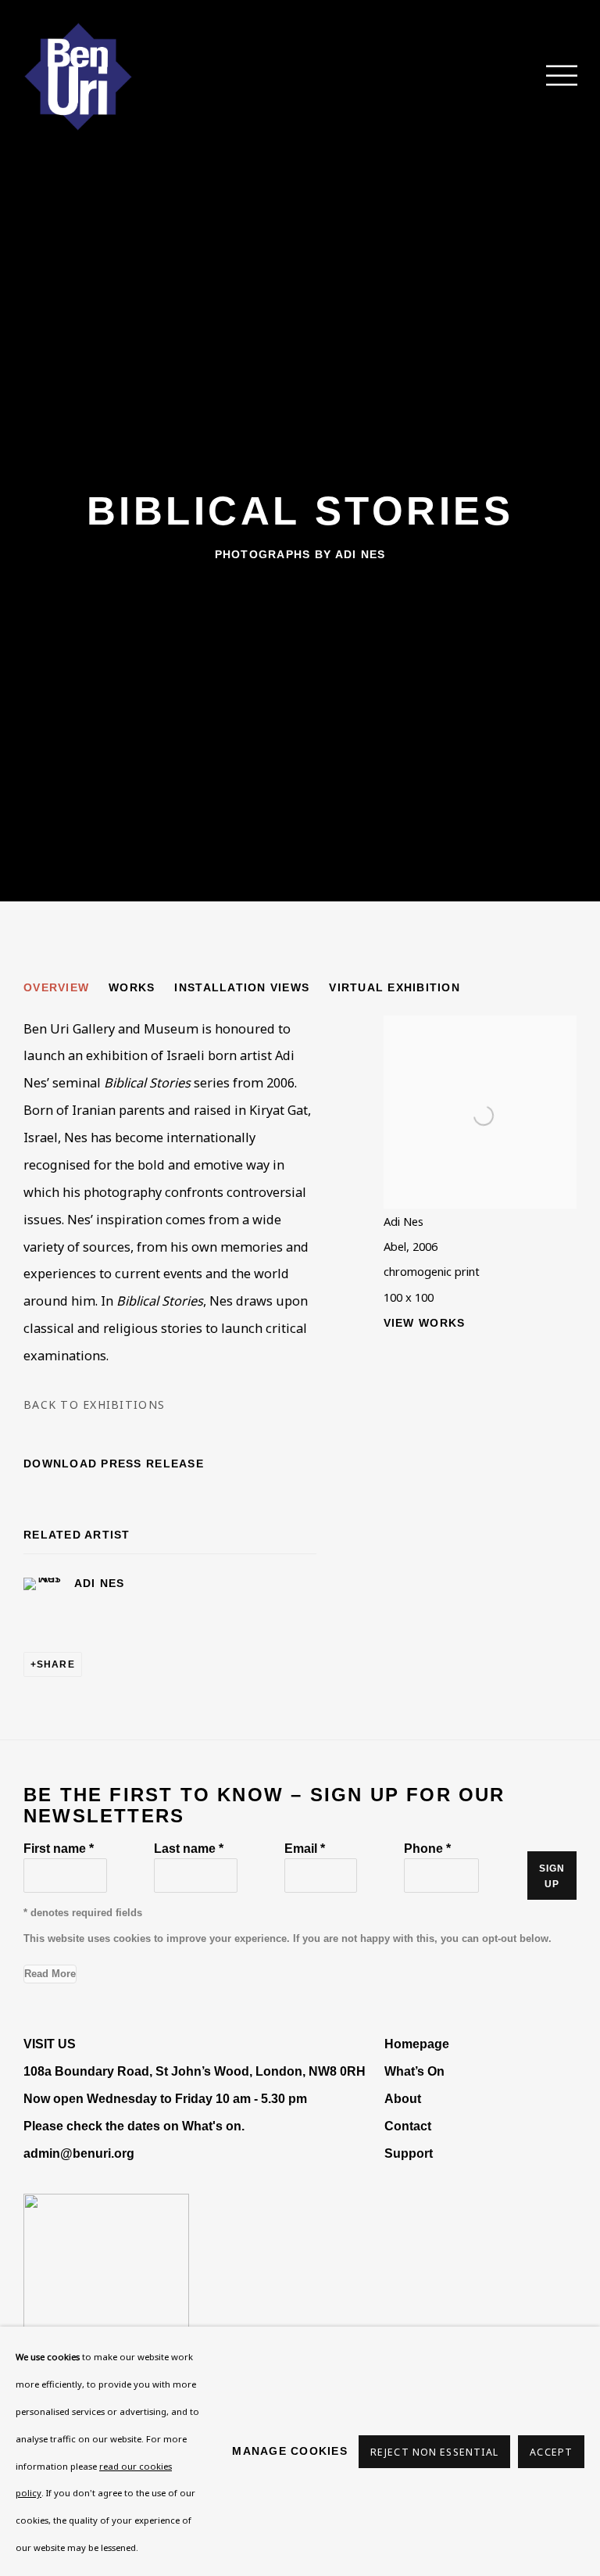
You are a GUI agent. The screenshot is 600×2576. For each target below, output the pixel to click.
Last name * (189, 1848)
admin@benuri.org (79, 2153)
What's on (212, 2126)
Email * (305, 1848)
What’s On (414, 2071)
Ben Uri (78, 77)
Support (409, 2153)
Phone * (427, 1848)
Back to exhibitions (94, 1404)
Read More (50, 1974)
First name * (59, 1848)
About (403, 2098)
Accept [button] (551, 2452)
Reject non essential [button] (434, 2452)
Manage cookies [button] (290, 2451)
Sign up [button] (552, 1876)
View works (425, 1323)
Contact (408, 2126)
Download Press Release (114, 1464)
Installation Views (242, 987)
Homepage (417, 2044)
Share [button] (56, 1664)
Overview (56, 987)
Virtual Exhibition (395, 987)
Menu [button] (553, 77)
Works (132, 987)
